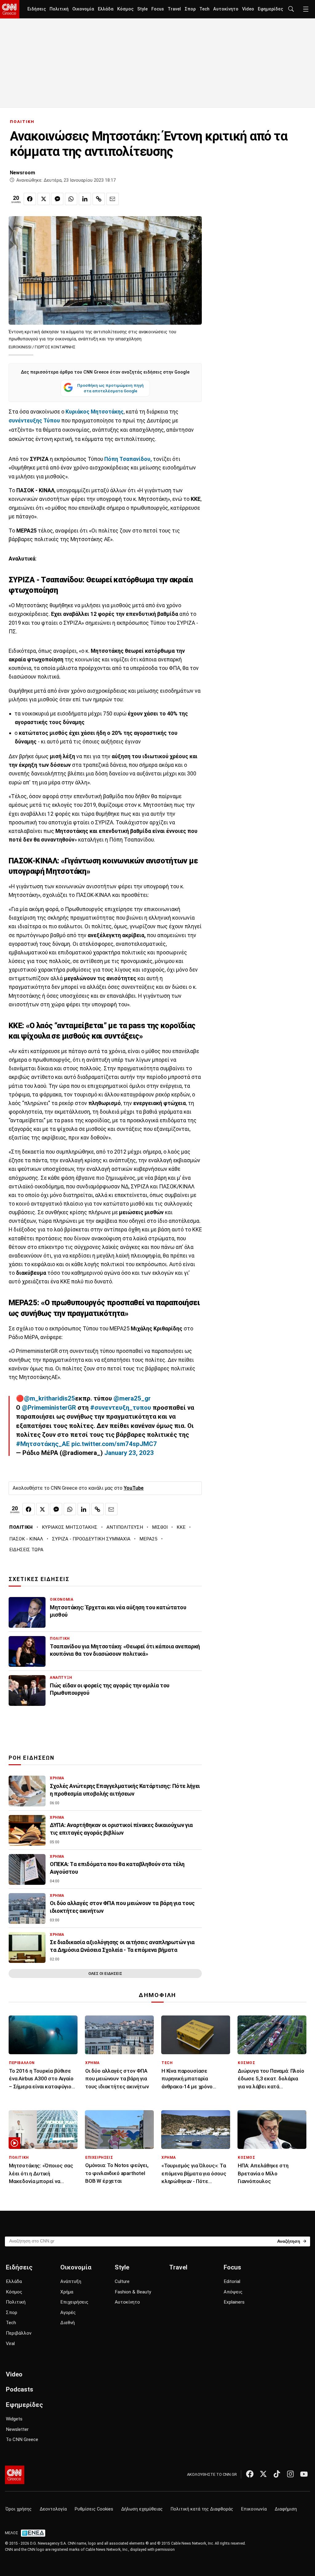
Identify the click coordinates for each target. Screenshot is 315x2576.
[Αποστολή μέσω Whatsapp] (71, 199)
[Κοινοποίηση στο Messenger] (57, 199)
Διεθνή (68, 2323)
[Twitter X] (263, 2474)
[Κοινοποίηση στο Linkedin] (85, 199)
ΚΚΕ (181, 1527)
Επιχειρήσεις (74, 2302)
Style (142, 9)
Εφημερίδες (270, 9)
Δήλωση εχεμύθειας (142, 2509)
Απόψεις (233, 2292)
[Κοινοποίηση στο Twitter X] (44, 199)
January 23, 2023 (129, 1453)
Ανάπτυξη (71, 2281)
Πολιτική (59, 9)
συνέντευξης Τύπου (34, 421)
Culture (122, 2281)
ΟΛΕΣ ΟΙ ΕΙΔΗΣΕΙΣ (105, 1974)
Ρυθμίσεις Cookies (94, 2509)
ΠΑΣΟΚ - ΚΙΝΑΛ (26, 1539)
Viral (10, 2344)
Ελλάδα (106, 9)
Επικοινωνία (254, 2509)
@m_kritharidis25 (50, 1398)
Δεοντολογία (53, 2509)
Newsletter (17, 2429)
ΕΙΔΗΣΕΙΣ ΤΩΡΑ (26, 1550)
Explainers (234, 2302)
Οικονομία (83, 9)
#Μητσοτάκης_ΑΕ (43, 1444)
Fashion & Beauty (133, 2292)
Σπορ (190, 9)
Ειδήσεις (37, 9)
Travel (174, 9)
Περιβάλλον (19, 2333)
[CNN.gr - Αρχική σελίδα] (15, 2475)
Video (248, 9)
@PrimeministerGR (49, 1408)
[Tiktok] (277, 2474)
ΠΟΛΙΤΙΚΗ (22, 122)
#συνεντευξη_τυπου (121, 1408)
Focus (158, 9)
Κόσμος (125, 9)
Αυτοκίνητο (226, 9)
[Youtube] (304, 2474)
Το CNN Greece (22, 2439)
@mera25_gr (132, 1398)
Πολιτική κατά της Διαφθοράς (202, 2509)
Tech (204, 9)
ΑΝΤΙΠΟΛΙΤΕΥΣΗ (125, 1527)
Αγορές (68, 2312)
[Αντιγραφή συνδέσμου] (99, 199)
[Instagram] (290, 2474)
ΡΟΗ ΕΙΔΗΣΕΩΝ (32, 1758)
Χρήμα (67, 2292)
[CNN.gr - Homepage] (10, 9)
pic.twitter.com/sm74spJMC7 (114, 1444)
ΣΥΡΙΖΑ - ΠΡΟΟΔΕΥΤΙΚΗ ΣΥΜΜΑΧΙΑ (91, 1539)
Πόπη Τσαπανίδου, (128, 459)
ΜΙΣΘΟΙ (160, 1527)
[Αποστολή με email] (113, 199)
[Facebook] (250, 2474)
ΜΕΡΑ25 (148, 1539)
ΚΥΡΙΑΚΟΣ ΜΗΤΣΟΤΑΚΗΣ (70, 1527)
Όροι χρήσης (19, 2509)
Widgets (14, 2419)
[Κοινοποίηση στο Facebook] (30, 199)
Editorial (232, 2281)
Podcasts (20, 2389)
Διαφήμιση (286, 2509)
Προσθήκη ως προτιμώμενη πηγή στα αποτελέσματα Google (110, 388)
